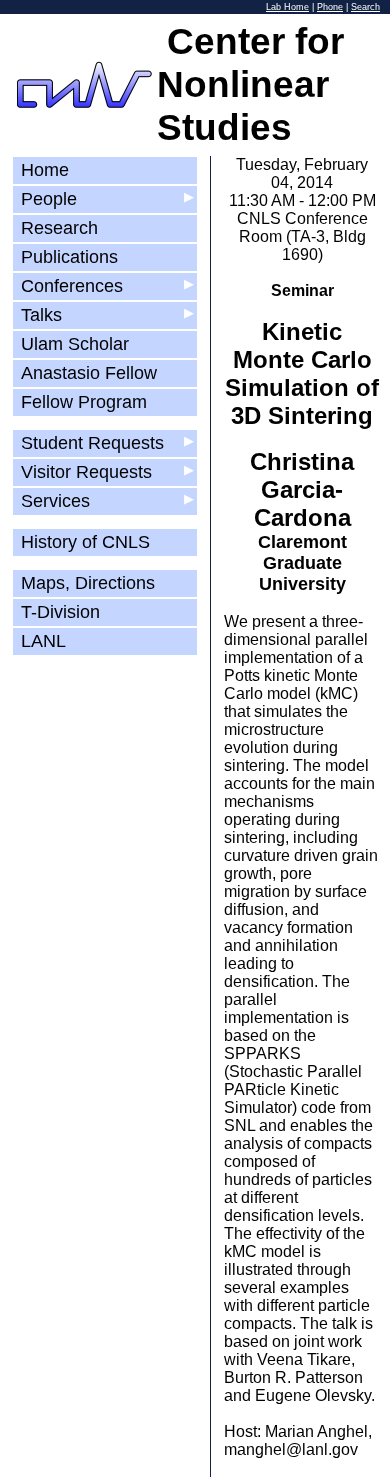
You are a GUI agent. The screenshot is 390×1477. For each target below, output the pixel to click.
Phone (330, 7)
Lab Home (287, 7)
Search (365, 7)
